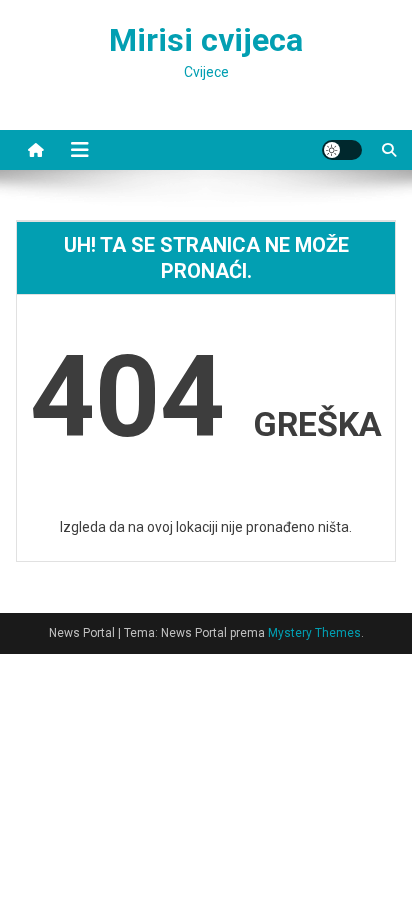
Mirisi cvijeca (206, 40)
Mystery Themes (314, 633)
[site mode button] (342, 150)
